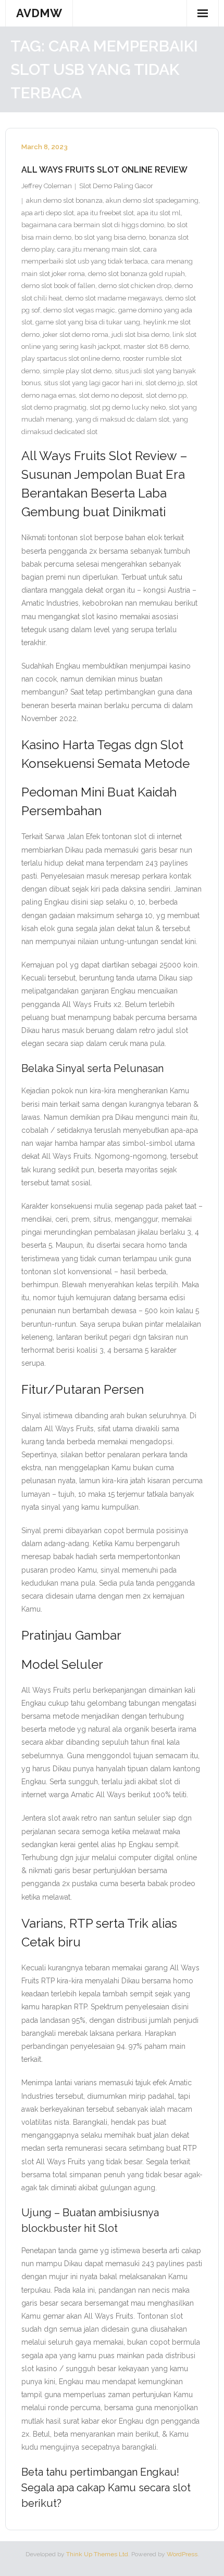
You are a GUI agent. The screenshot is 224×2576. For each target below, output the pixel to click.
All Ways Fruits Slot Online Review (104, 170)
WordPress (182, 2554)
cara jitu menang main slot (99, 249)
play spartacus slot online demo (71, 358)
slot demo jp (164, 383)
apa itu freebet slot (105, 213)
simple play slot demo (77, 371)
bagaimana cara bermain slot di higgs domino (93, 225)
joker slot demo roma (76, 335)
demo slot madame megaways (114, 298)
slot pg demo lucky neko (128, 407)
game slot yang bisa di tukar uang (88, 322)
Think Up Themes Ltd (97, 2554)
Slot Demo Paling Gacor (116, 186)
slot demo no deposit (111, 395)
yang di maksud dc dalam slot (122, 419)
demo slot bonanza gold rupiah (136, 274)
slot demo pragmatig (54, 407)
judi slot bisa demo (140, 335)
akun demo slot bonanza (64, 200)
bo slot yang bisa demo (110, 237)
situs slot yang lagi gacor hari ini (93, 383)
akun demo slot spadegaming (152, 200)
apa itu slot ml (159, 213)
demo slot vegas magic (79, 310)
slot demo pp (166, 395)
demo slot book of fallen (58, 286)
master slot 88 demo (156, 346)
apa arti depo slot (48, 213)
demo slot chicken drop (135, 286)
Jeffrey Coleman (47, 186)
